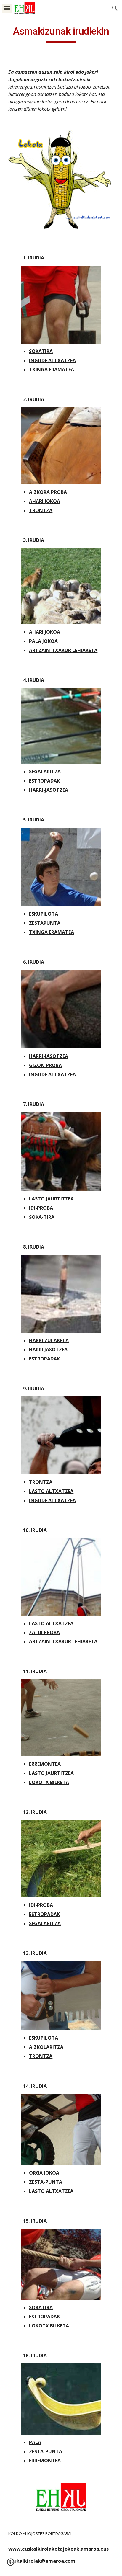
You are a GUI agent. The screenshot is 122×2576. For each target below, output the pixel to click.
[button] (7, 8)
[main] (61, 34)
